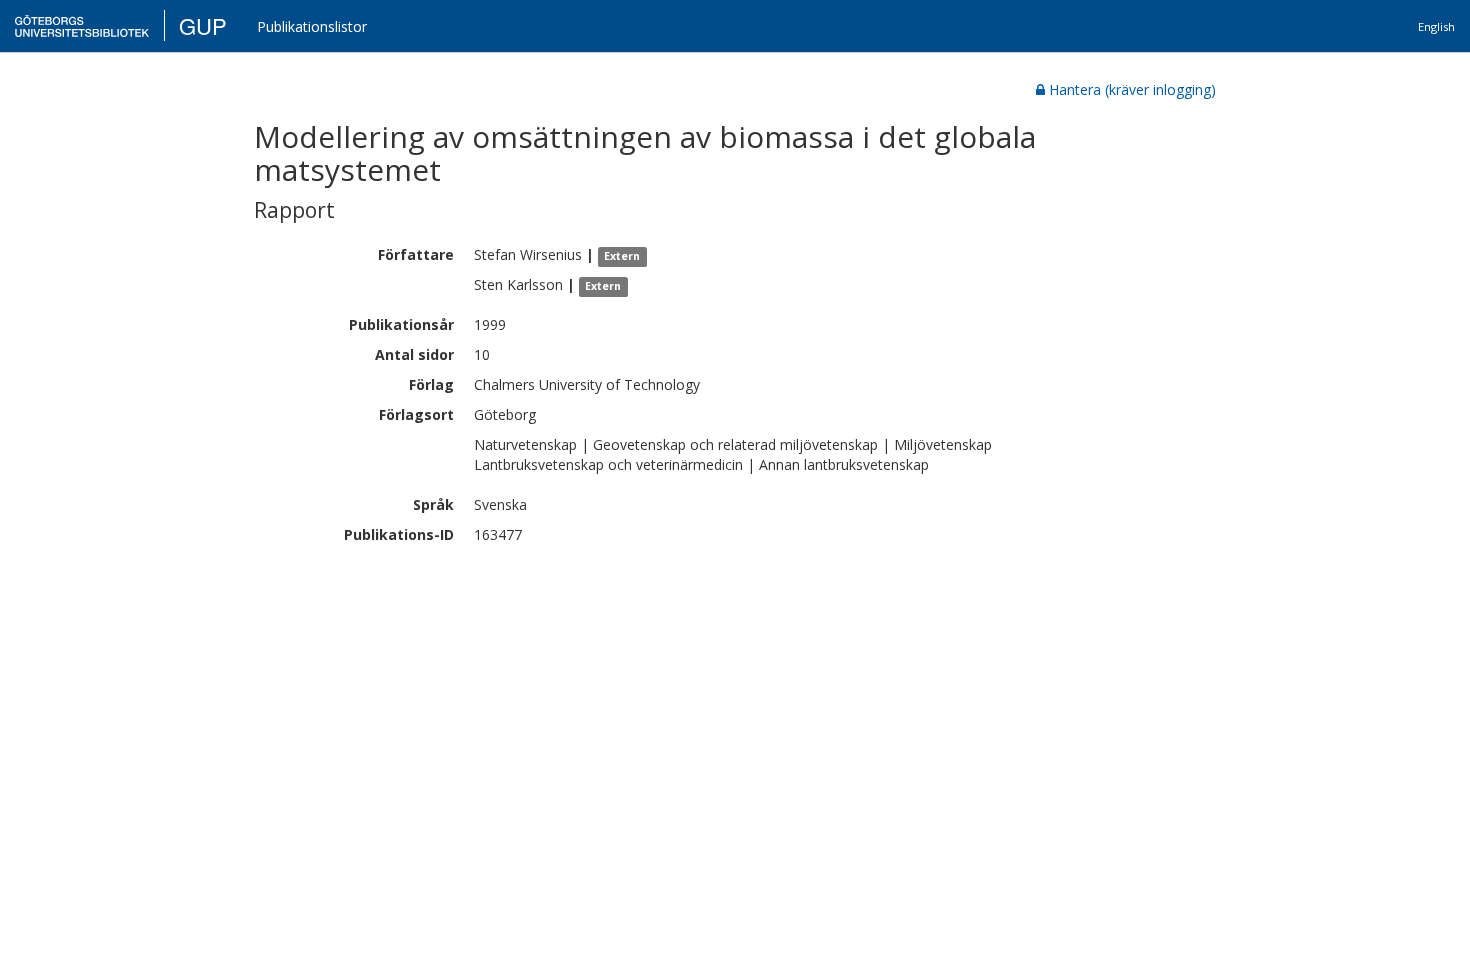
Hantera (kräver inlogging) (1132, 89)
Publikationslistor (312, 26)
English (1436, 26)
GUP (203, 25)
